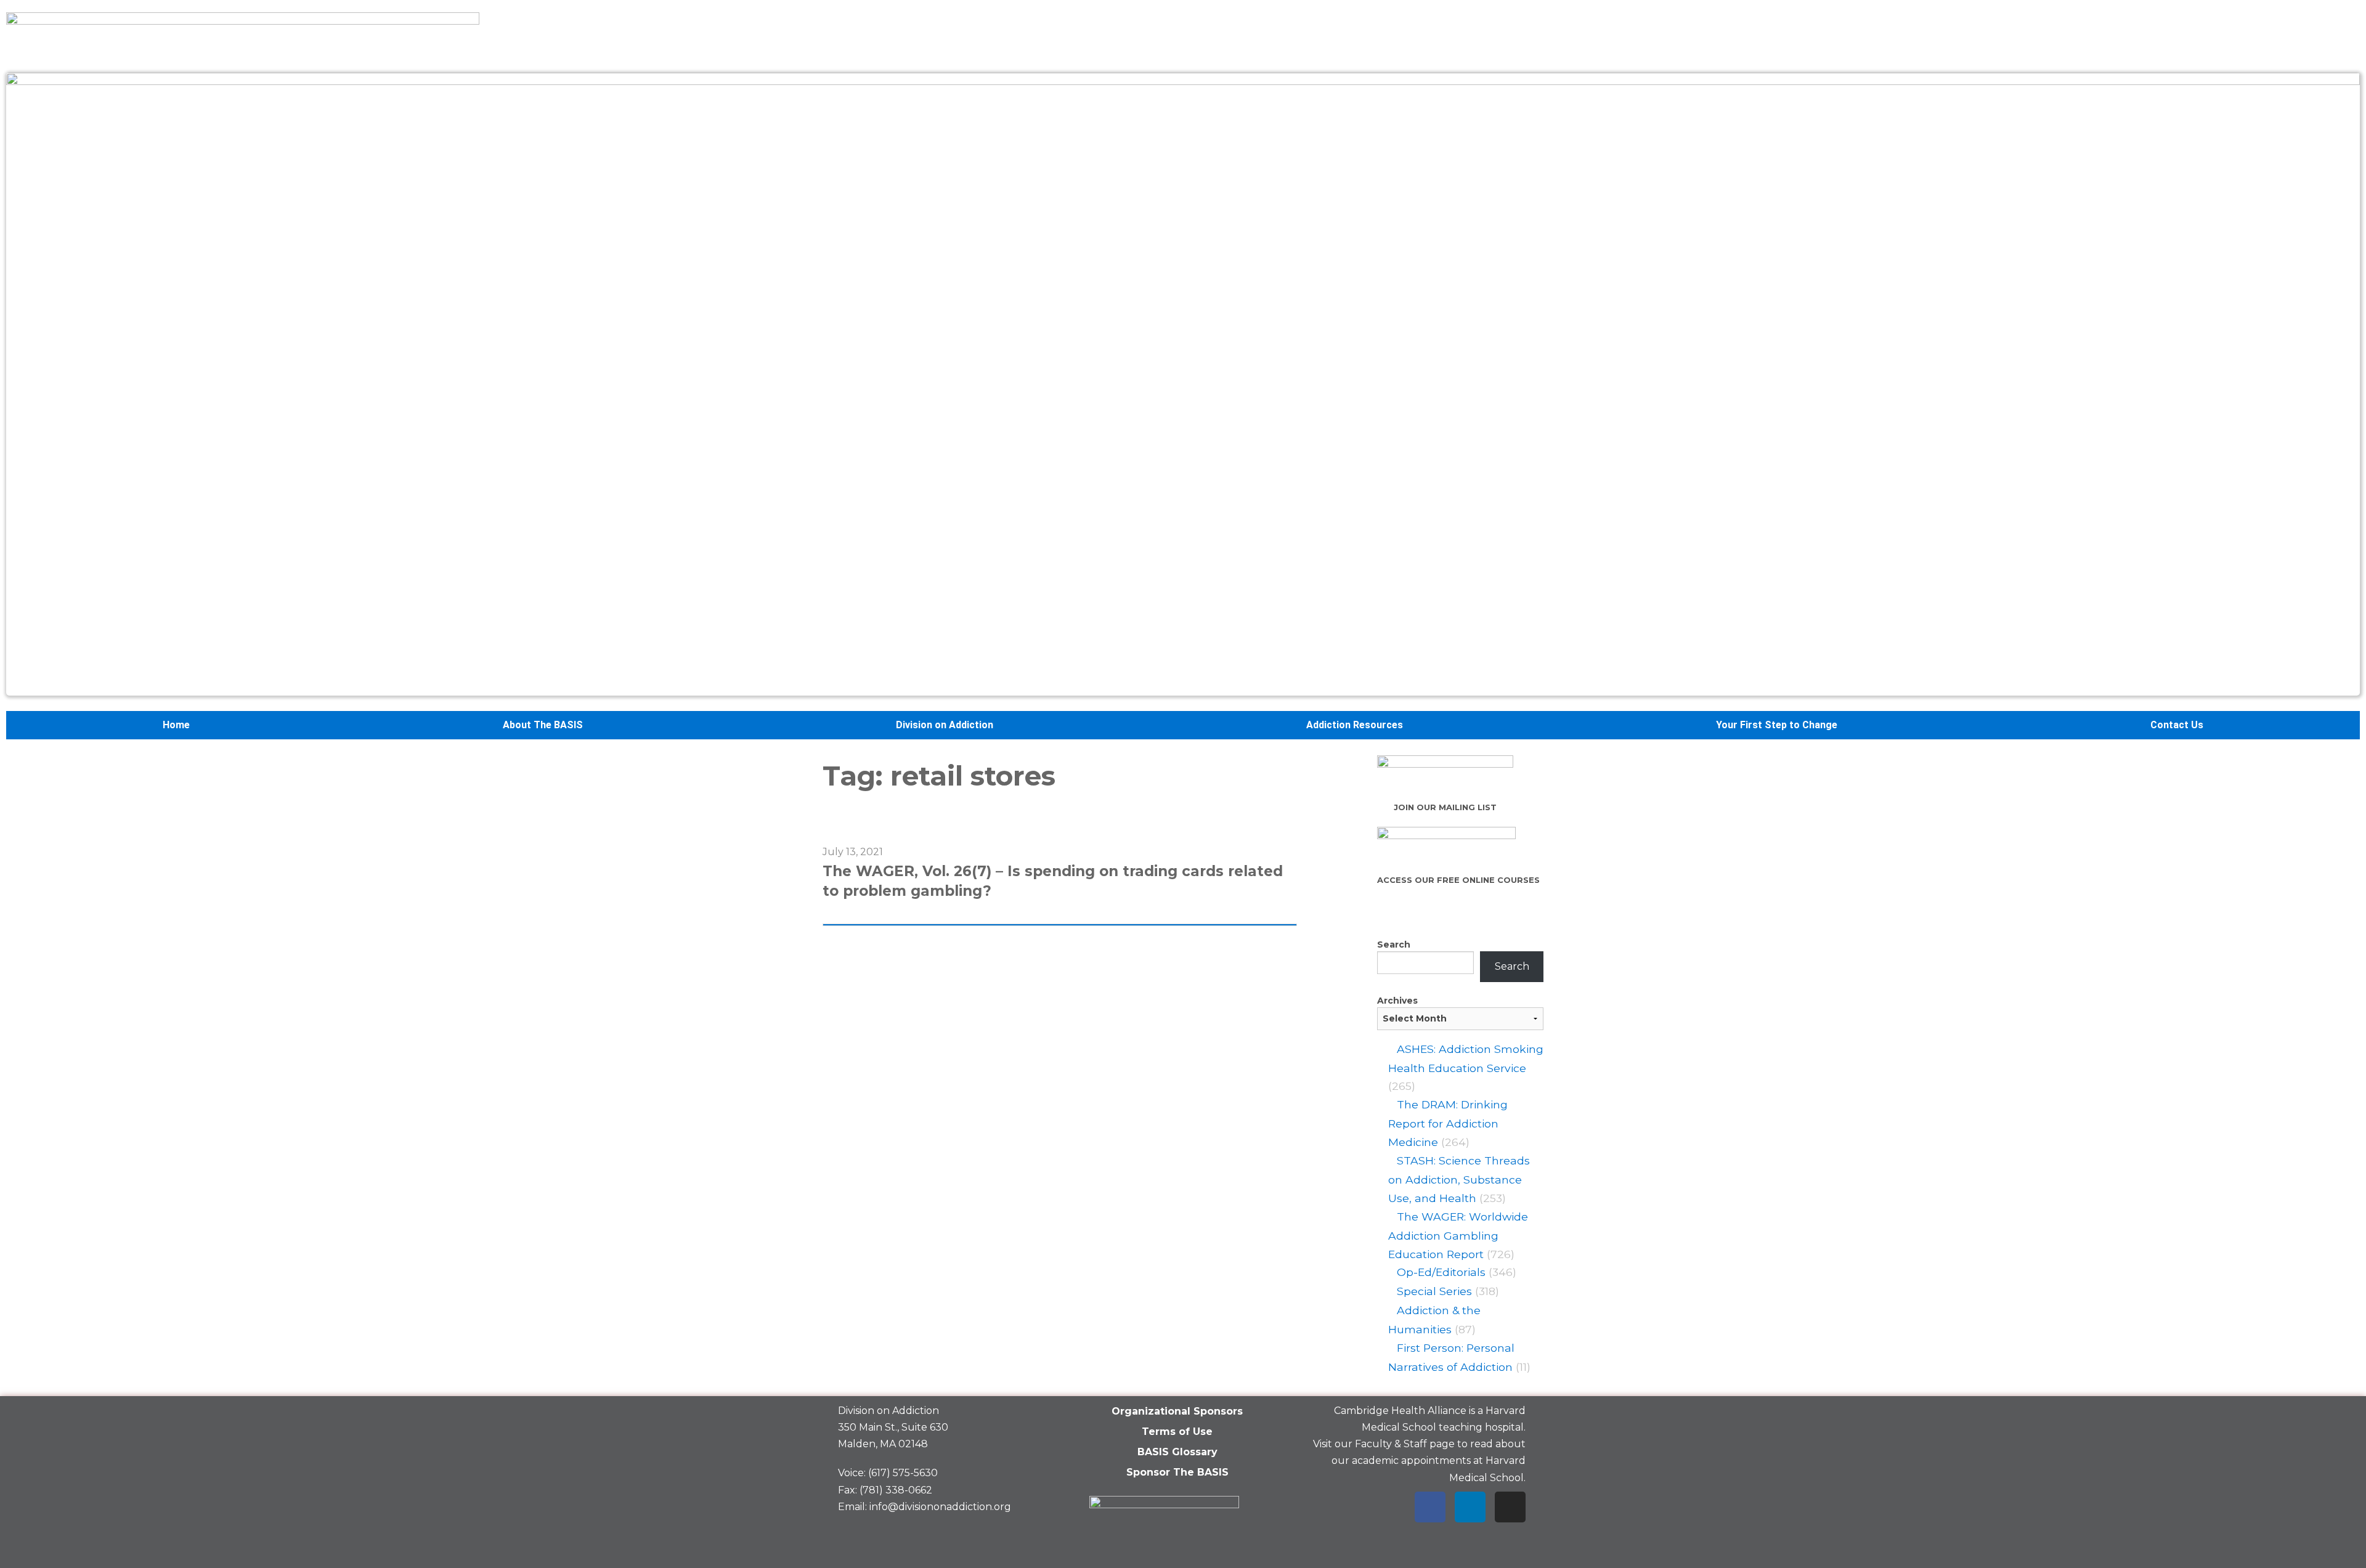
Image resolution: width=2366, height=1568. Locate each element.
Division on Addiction (945, 725)
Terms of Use (1177, 1432)
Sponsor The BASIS (1177, 1472)
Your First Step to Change (1777, 725)
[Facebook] (1430, 1507)
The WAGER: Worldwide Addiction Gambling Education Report (1458, 1235)
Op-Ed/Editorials (1441, 1272)
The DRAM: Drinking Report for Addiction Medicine (1448, 1123)
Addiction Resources (1355, 725)
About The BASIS (543, 725)
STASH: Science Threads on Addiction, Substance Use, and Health (1459, 1179)
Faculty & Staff (1391, 1444)
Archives (1397, 1001)
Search (1394, 944)
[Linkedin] (1470, 1507)
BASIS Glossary (1177, 1452)
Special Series (1434, 1291)
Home (176, 725)
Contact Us (2177, 725)
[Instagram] (1510, 1507)
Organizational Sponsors (1177, 1411)
